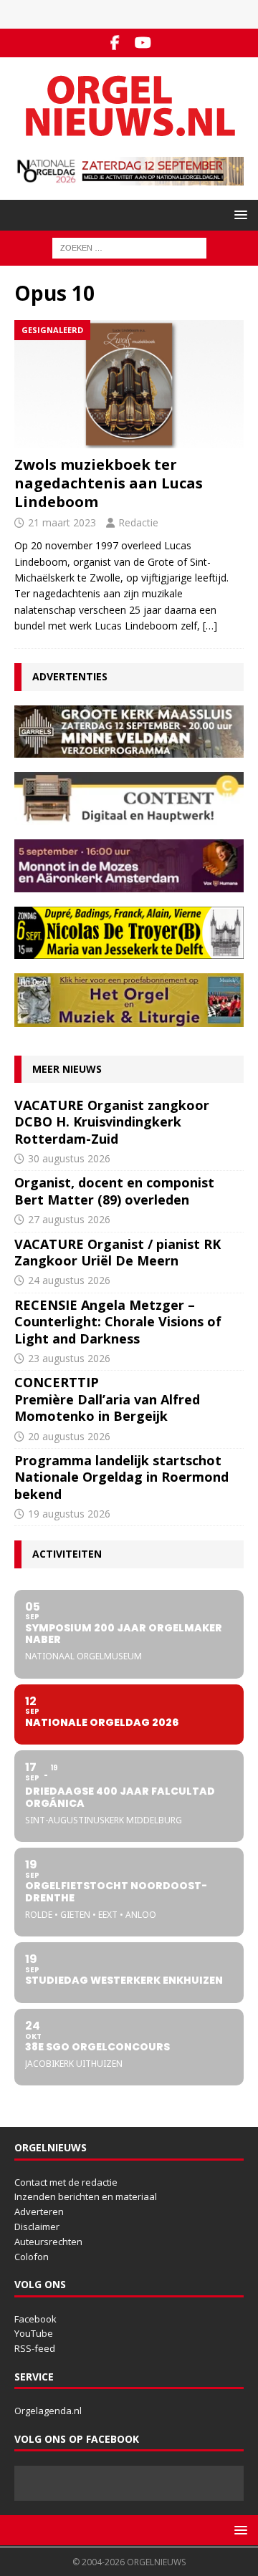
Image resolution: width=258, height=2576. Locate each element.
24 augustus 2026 (69, 1280)
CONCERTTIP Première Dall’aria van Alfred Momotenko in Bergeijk (107, 1399)
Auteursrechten (48, 2242)
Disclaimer (37, 2227)
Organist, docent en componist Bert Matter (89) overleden (114, 1191)
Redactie (138, 522)
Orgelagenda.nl (48, 2411)
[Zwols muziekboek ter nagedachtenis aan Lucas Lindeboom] (129, 384)
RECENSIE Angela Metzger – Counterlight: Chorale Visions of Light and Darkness (118, 1322)
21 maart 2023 (62, 522)
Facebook (35, 2319)
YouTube (34, 2333)
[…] (210, 626)
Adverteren (39, 2211)
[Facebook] (115, 43)
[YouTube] (143, 43)
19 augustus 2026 (69, 1514)
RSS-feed (35, 2348)
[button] (238, 214)
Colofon (32, 2257)
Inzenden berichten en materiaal (86, 2196)
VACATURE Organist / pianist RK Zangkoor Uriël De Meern (118, 1252)
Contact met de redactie (66, 2182)
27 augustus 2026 (69, 1219)
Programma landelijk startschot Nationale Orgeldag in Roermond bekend (121, 1477)
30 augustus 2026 (69, 1158)
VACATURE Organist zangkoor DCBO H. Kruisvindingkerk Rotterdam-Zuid (112, 1122)
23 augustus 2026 (69, 1358)
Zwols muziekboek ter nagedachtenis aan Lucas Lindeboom (109, 483)
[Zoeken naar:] (129, 247)
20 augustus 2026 (69, 1436)
